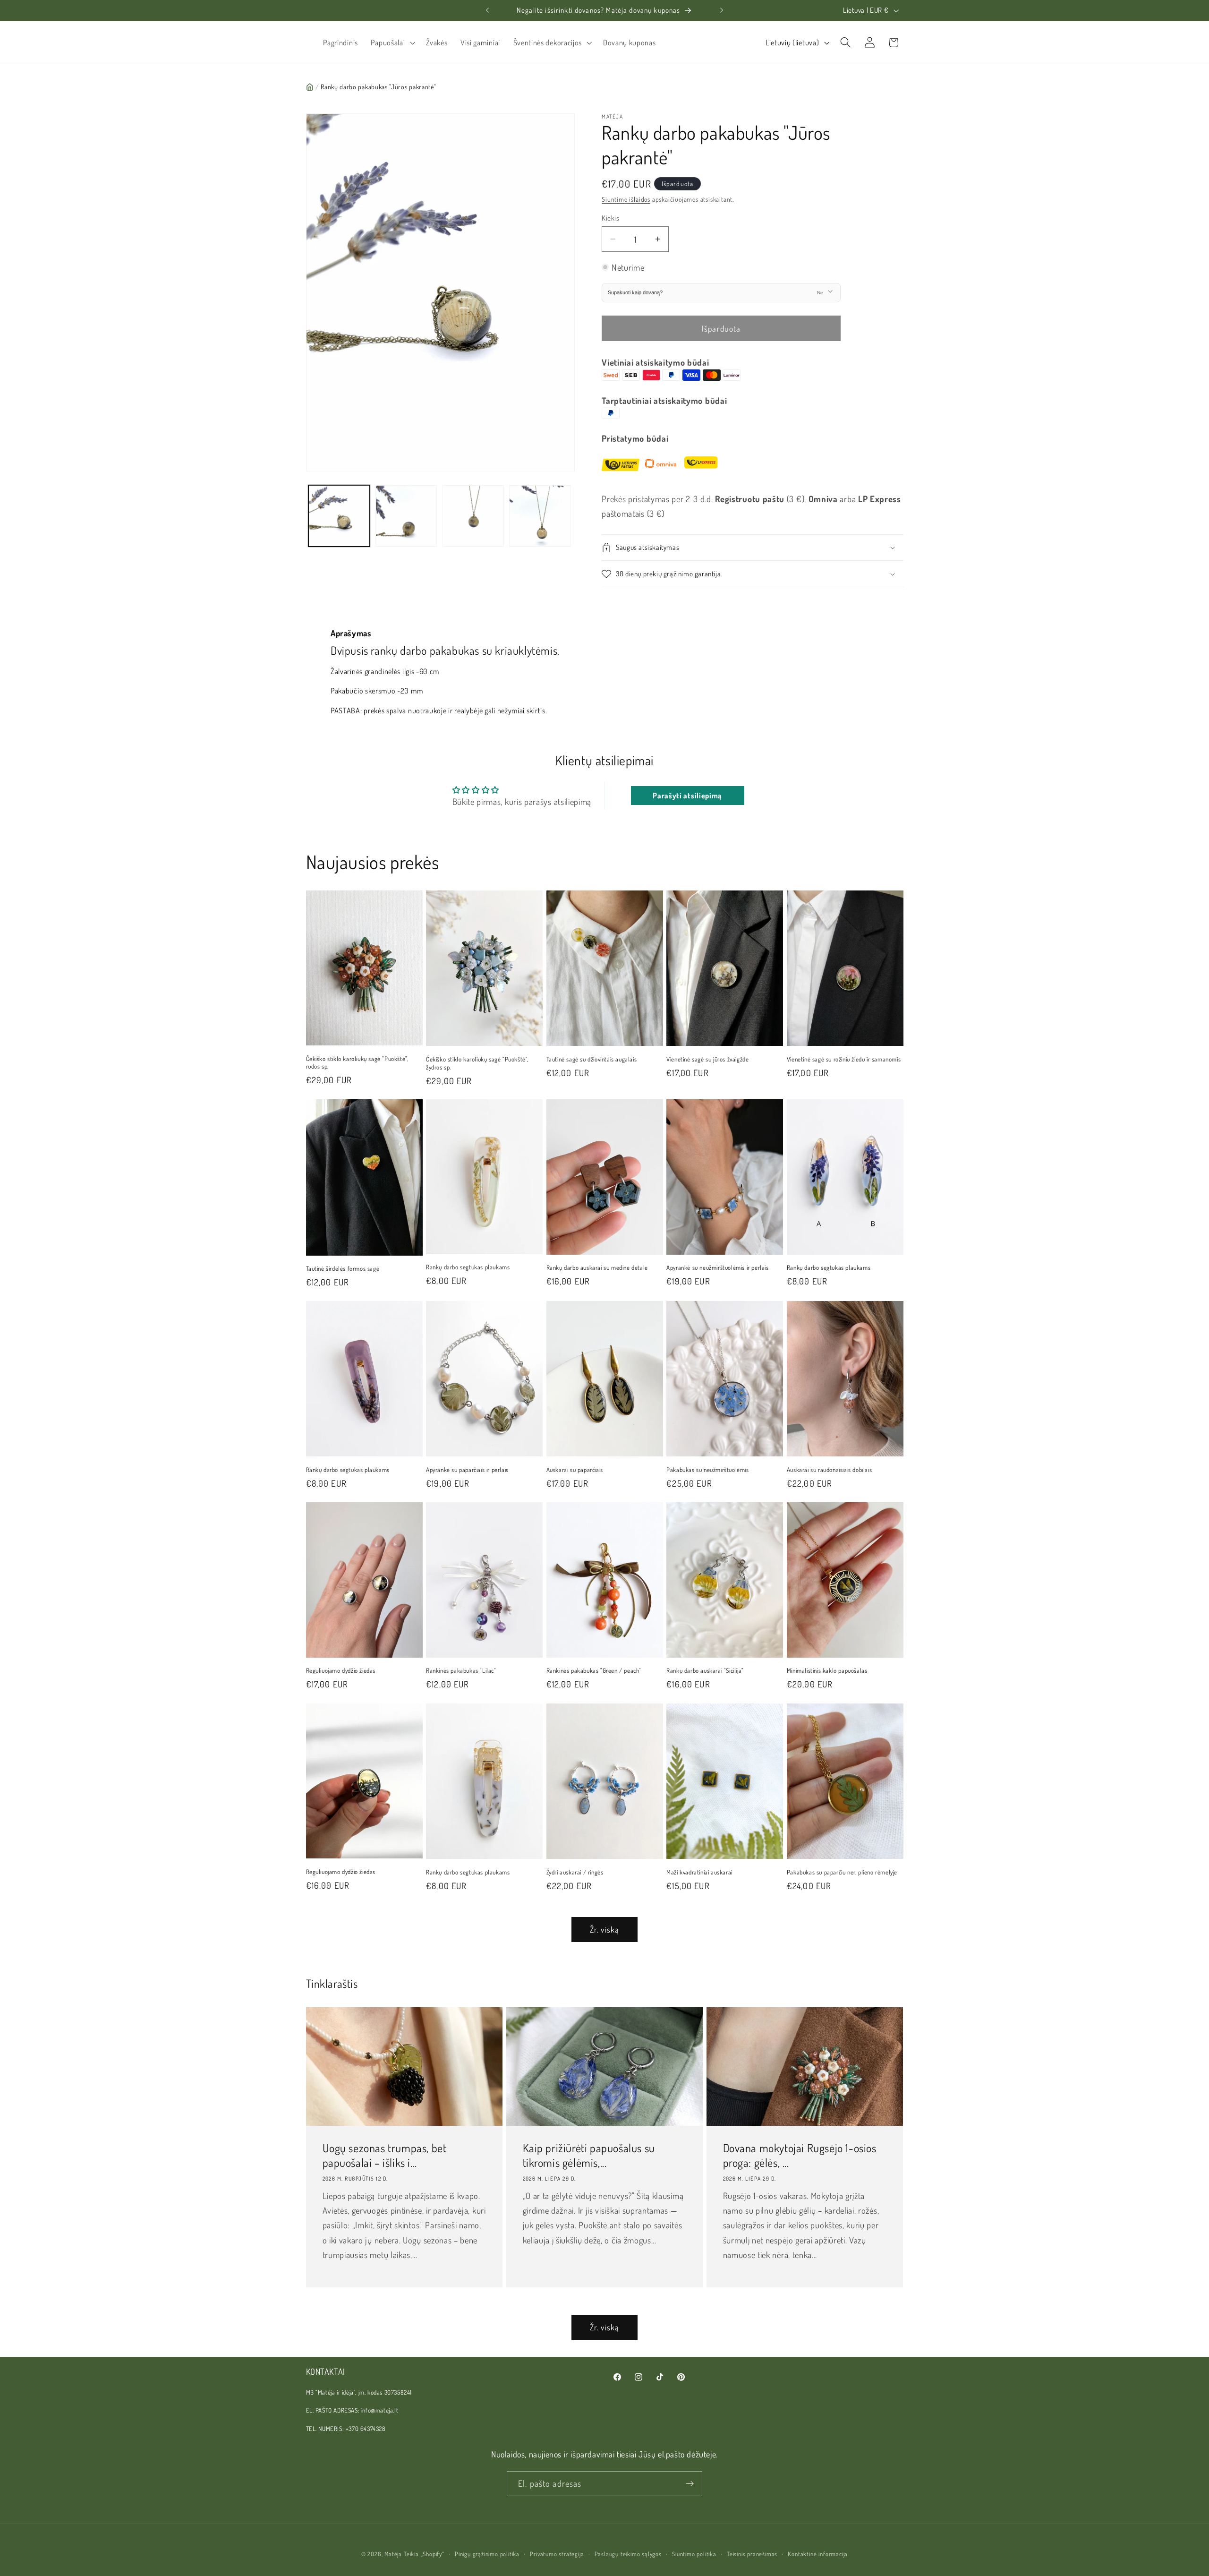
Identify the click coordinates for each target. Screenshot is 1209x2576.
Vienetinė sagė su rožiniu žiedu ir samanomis (844, 1059)
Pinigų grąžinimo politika (487, 2554)
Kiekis (610, 218)
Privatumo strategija (557, 2554)
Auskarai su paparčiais (575, 1470)
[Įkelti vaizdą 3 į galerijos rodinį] (473, 516)
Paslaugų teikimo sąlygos (628, 2554)
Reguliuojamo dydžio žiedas (341, 1670)
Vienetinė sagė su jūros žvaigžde (707, 1059)
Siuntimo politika (694, 2554)
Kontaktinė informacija (818, 2554)
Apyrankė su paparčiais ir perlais (467, 1470)
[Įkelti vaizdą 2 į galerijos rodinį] (406, 516)
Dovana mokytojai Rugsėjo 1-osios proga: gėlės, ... (800, 2155)
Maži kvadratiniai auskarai (699, 1872)
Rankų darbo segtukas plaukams (468, 1267)
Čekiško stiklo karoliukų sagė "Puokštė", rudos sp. (357, 1062)
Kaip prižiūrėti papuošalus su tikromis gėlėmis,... (588, 2155)
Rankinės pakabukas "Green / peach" (594, 1670)
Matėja (393, 2554)
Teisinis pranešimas (752, 2554)
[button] (392, 43)
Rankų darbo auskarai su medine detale (597, 1267)
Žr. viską (604, 1929)
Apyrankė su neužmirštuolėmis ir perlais (717, 1267)
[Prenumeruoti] (690, 2484)
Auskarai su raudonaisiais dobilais (829, 1470)
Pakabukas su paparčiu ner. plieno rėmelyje (842, 1872)
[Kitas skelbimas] (722, 10)
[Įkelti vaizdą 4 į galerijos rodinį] (540, 516)
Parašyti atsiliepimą (687, 796)
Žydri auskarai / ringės (575, 1872)
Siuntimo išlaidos (626, 200)
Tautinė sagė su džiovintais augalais (592, 1059)
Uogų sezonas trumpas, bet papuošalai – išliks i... (384, 2155)
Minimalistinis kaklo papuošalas (827, 1670)
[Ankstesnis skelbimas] (487, 10)
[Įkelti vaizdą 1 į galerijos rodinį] (339, 516)
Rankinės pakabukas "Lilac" (461, 1670)
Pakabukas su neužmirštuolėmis (707, 1470)
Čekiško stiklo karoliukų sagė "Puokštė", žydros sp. (477, 1063)
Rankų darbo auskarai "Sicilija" (705, 1670)
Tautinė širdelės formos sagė (343, 1268)
